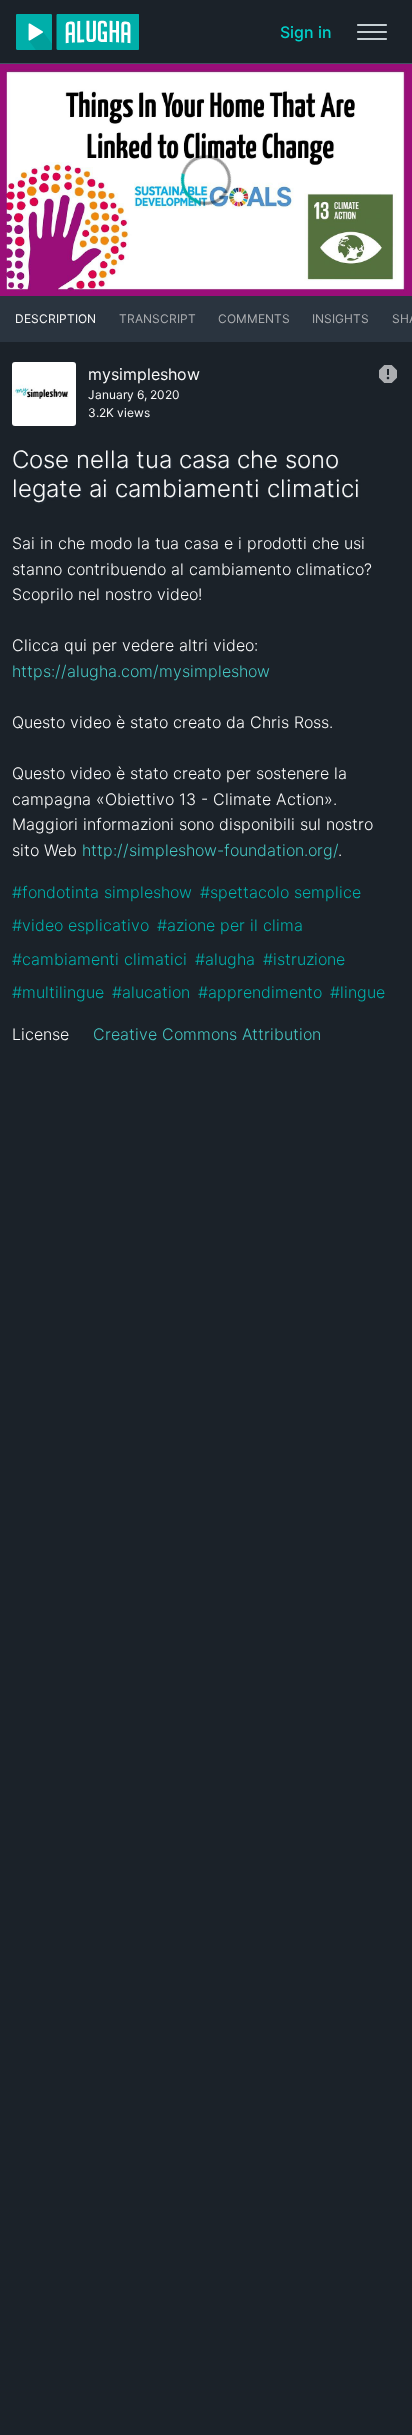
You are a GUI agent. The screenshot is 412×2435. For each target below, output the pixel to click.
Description (55, 318)
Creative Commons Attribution (207, 1034)
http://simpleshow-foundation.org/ (210, 850)
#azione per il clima (230, 925)
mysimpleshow (144, 374)
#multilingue (58, 992)
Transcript (157, 318)
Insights (340, 318)
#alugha (225, 959)
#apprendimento (260, 992)
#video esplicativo (80, 925)
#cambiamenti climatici (99, 959)
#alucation (151, 992)
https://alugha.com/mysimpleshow (141, 671)
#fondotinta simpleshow (102, 892)
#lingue (357, 992)
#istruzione (304, 959)
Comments (254, 318)
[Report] (388, 374)
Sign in (306, 32)
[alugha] (77, 32)
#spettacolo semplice (280, 892)
